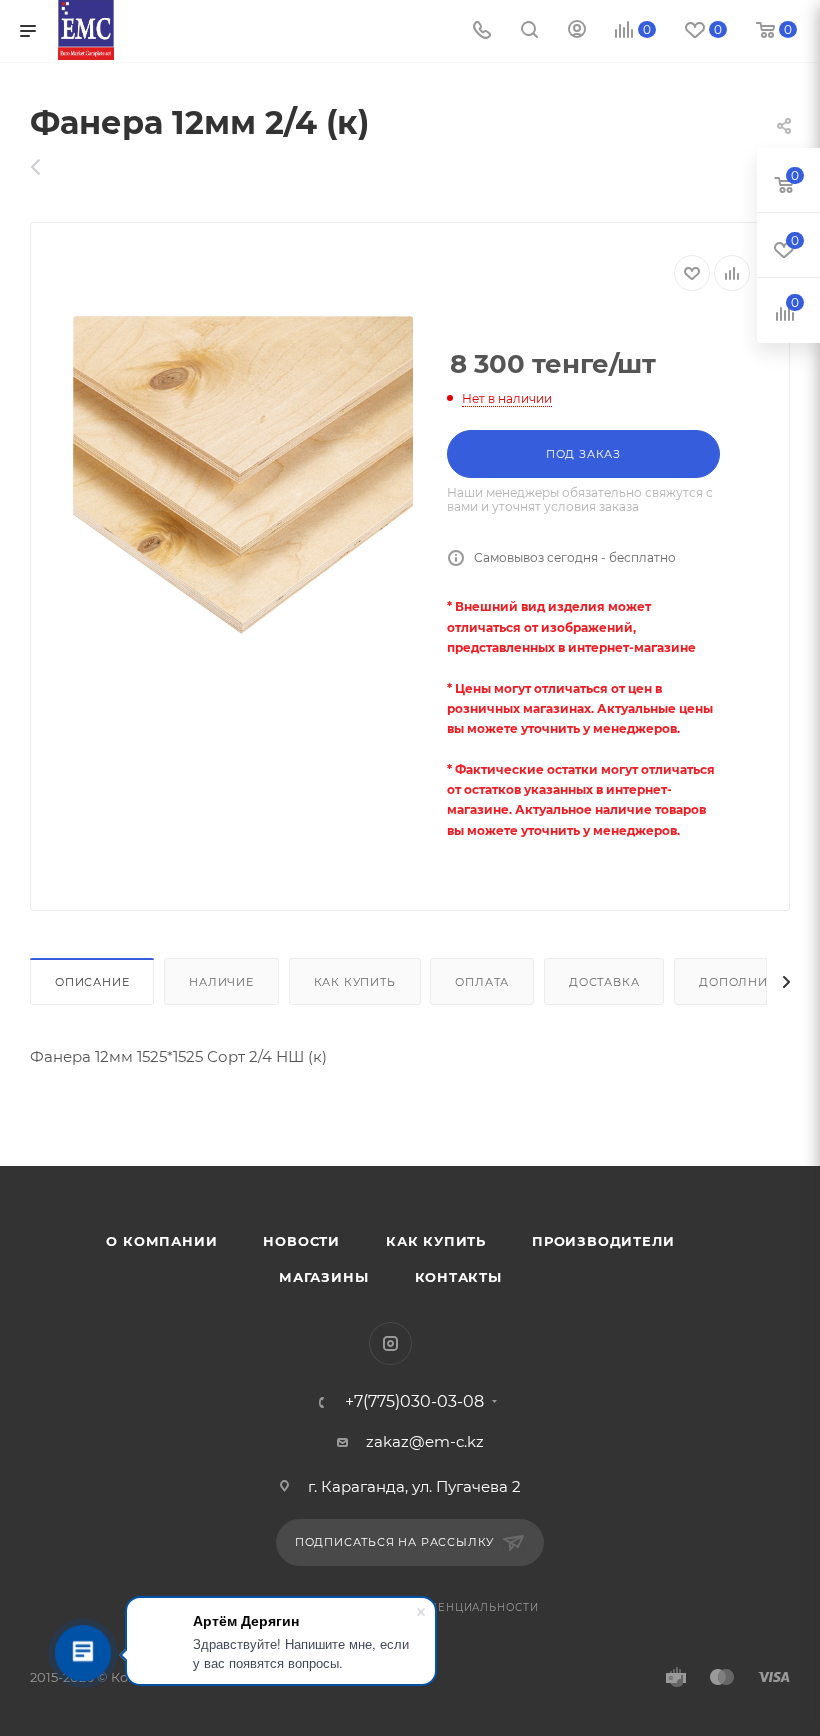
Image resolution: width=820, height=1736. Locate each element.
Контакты (458, 1277)
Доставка (604, 982)
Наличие (221, 982)
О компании (161, 1241)
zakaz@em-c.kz (425, 1441)
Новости (301, 1241)
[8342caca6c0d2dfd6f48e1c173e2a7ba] (243, 486)
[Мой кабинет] (577, 31)
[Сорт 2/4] (46, 167)
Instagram (390, 1343)
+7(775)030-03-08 (414, 1402)
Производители (603, 1241)
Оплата (482, 982)
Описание (92, 982)
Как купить (355, 982)
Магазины (323, 1277)
